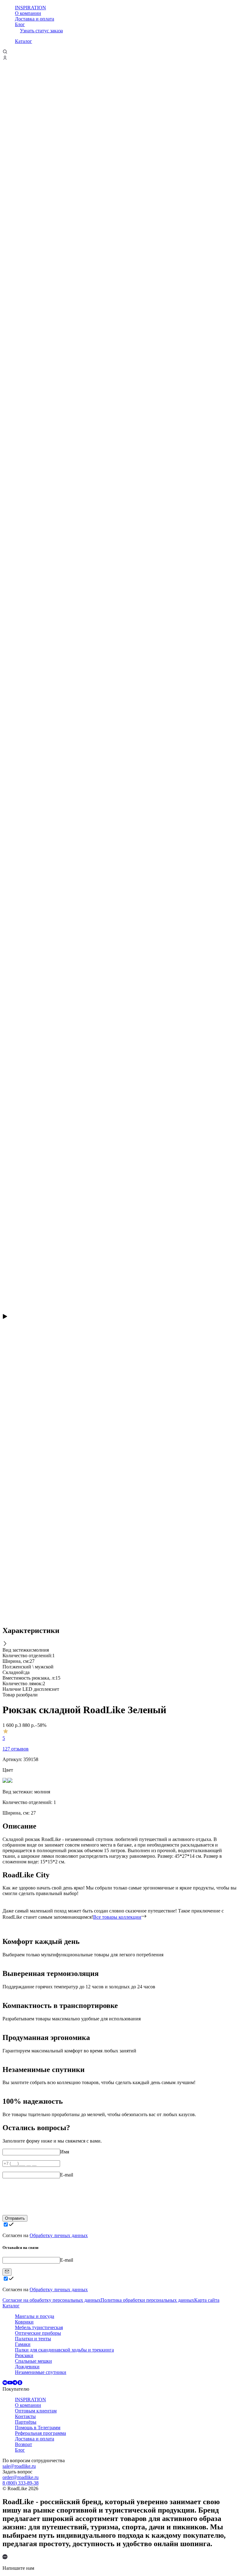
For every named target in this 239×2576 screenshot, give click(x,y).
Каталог (23, 41)
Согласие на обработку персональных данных (52, 2300)
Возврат (23, 2444)
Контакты (25, 2416)
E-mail (67, 2175)
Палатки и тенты (33, 2339)
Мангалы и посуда (35, 2316)
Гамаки (23, 2344)
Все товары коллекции (117, 1917)
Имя (65, 2152)
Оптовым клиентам (36, 2411)
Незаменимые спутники (41, 2372)
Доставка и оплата (35, 19)
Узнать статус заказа (41, 31)
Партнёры (26, 2422)
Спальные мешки (33, 2361)
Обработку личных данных (59, 2235)
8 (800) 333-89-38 (21, 2483)
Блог (20, 24)
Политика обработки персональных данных (147, 2300)
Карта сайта (207, 2300)
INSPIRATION (30, 8)
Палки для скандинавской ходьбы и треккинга (64, 2350)
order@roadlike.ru (21, 2477)
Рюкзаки (24, 2355)
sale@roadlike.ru (19, 2466)
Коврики (24, 2322)
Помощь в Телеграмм (38, 2428)
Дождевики (27, 2367)
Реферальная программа (40, 2433)
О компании (28, 13)
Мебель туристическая (39, 2327)
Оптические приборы (38, 2333)
